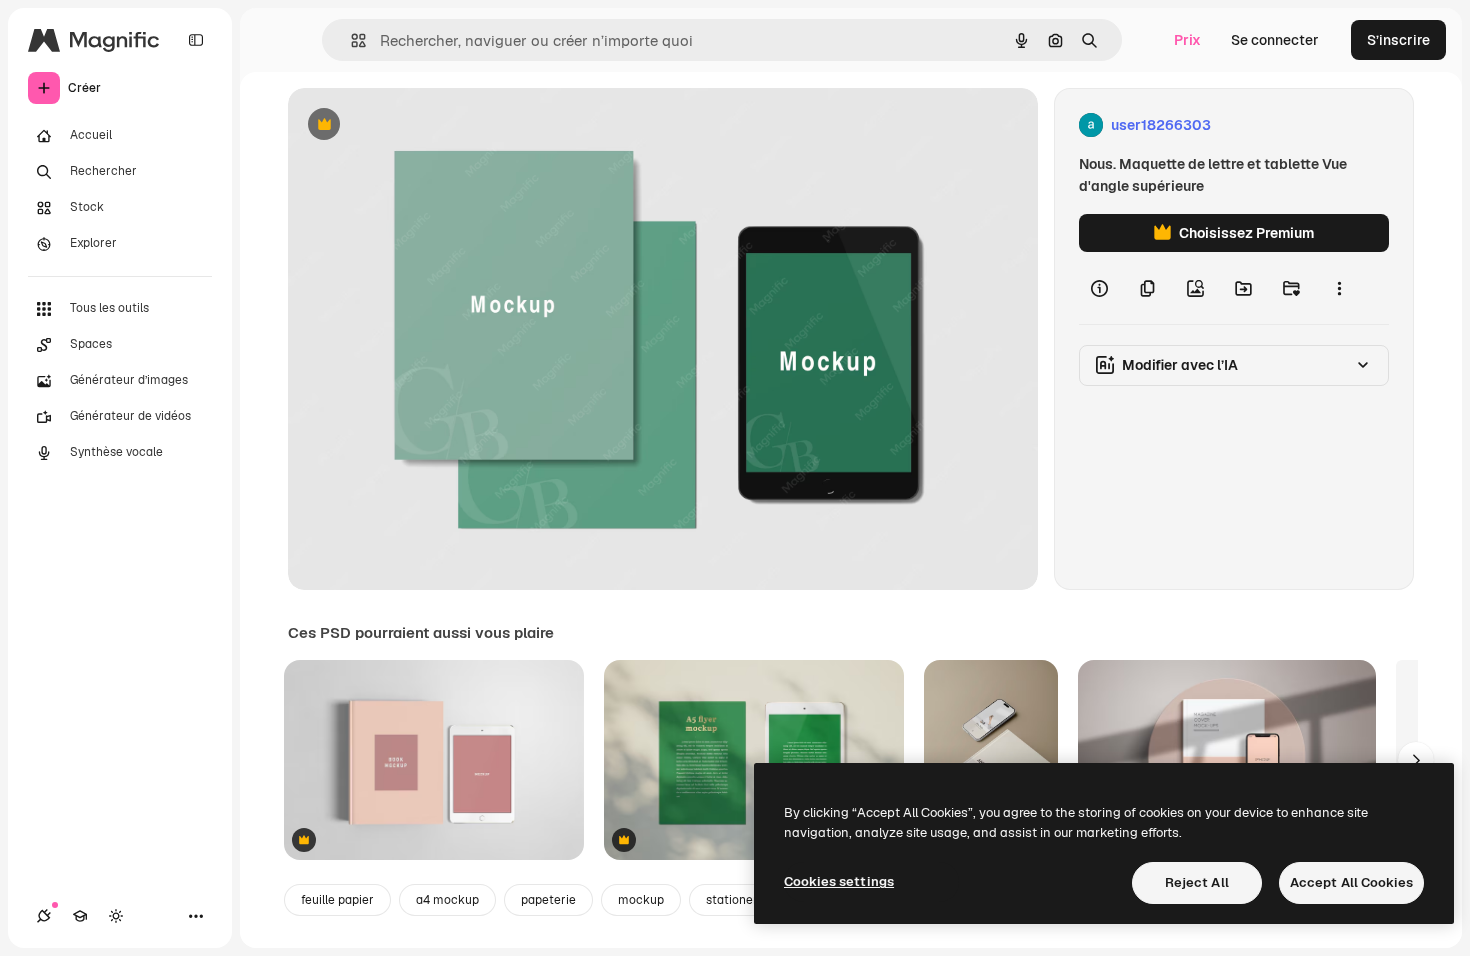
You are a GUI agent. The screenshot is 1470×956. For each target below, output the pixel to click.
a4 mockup (447, 900)
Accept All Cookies (1351, 882)
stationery (735, 900)
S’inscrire (1398, 40)
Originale (420, 125)
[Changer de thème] (116, 916)
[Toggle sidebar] (196, 40)
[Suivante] (1416, 760)
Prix (1187, 40)
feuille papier (337, 900)
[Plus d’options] (1339, 288)
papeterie (548, 900)
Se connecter (1275, 40)
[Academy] (80, 916)
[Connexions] (44, 916)
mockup (641, 900)
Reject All (1197, 882)
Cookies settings (839, 881)
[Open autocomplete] (350, 40)
